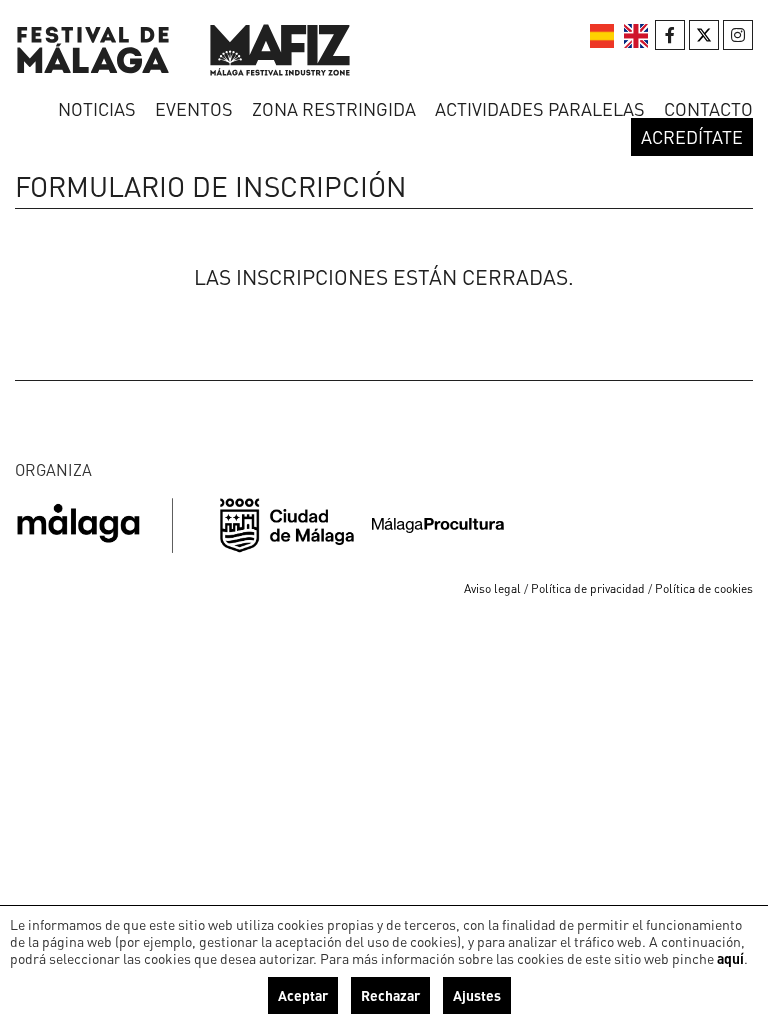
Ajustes (477, 995)
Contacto (708, 108)
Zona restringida (334, 108)
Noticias (97, 108)
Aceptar (303, 995)
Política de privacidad (588, 588)
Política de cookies (704, 588)
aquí (730, 958)
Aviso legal (492, 588)
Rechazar (390, 995)
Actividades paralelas (540, 108)
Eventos (194, 108)
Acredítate (692, 136)
